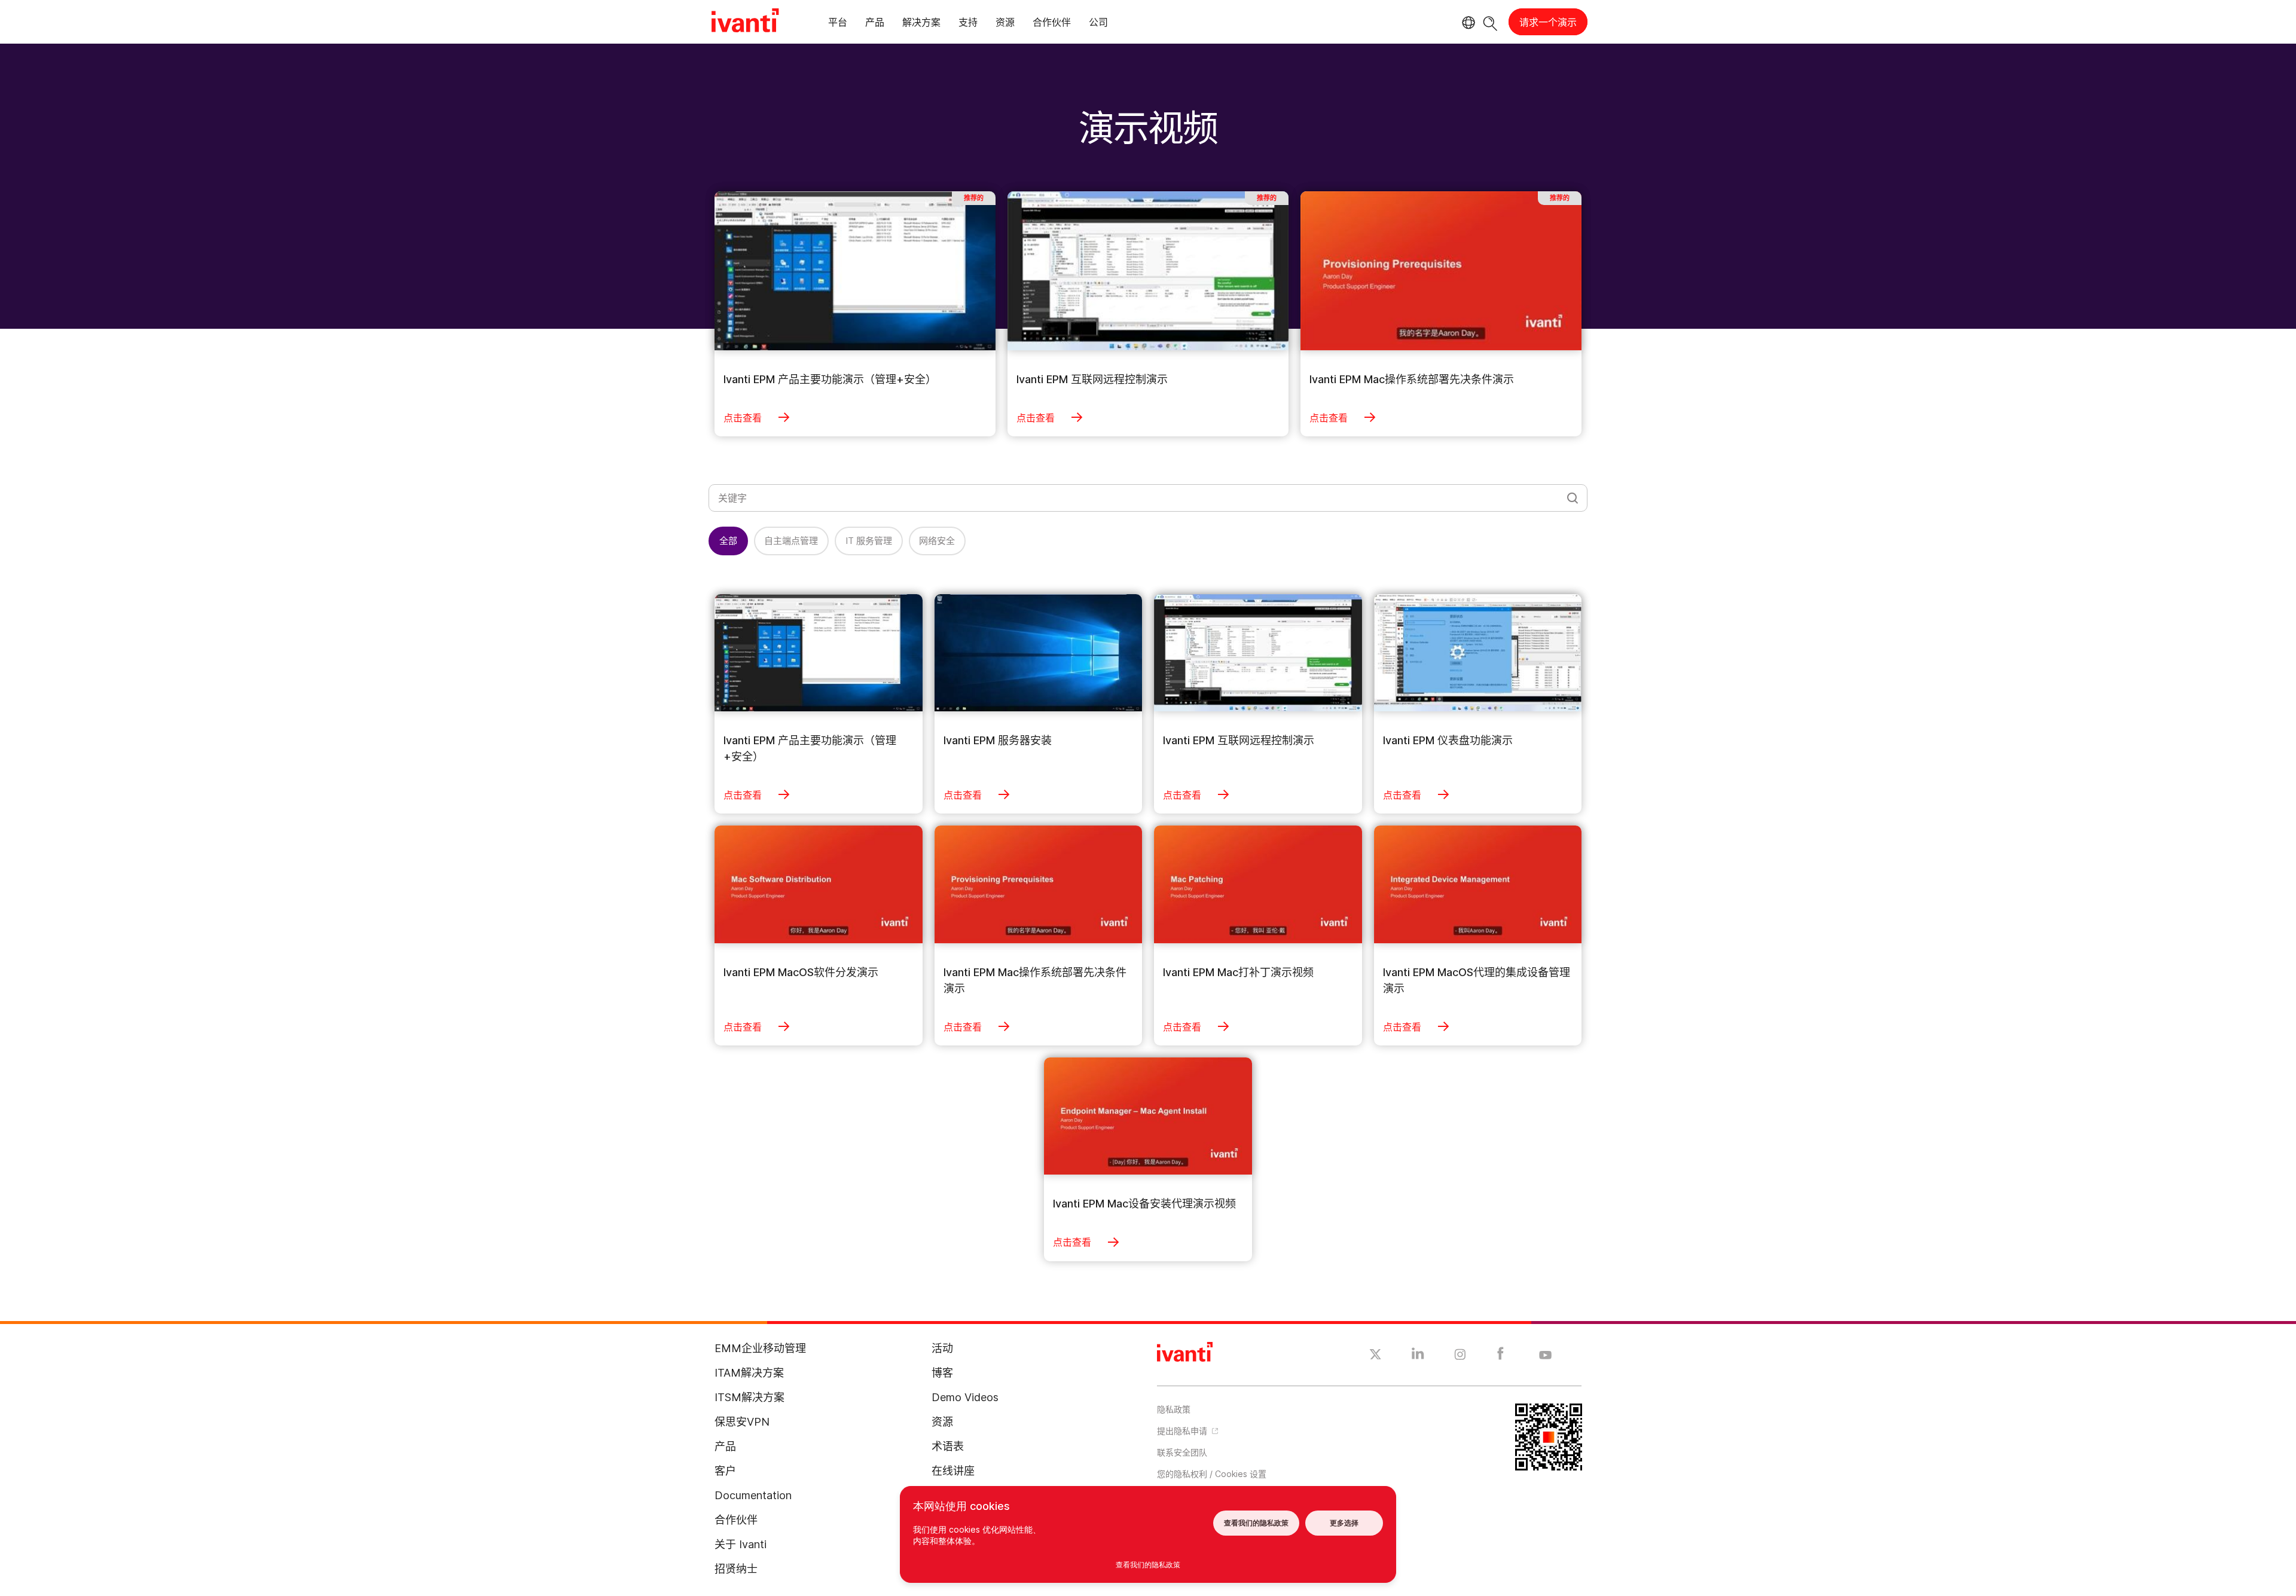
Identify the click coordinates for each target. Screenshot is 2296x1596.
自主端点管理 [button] (791, 541)
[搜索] (1490, 22)
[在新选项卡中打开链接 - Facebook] (1500, 1356)
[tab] (838, 24)
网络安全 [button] (937, 541)
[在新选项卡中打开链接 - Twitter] (1376, 1356)
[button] (1259, 1473)
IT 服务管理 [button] (869, 541)
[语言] (1467, 23)
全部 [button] (728, 541)
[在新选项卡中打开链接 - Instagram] (1460, 1356)
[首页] (745, 22)
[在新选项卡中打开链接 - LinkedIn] (1418, 1356)
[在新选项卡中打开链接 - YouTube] (1545, 1356)
